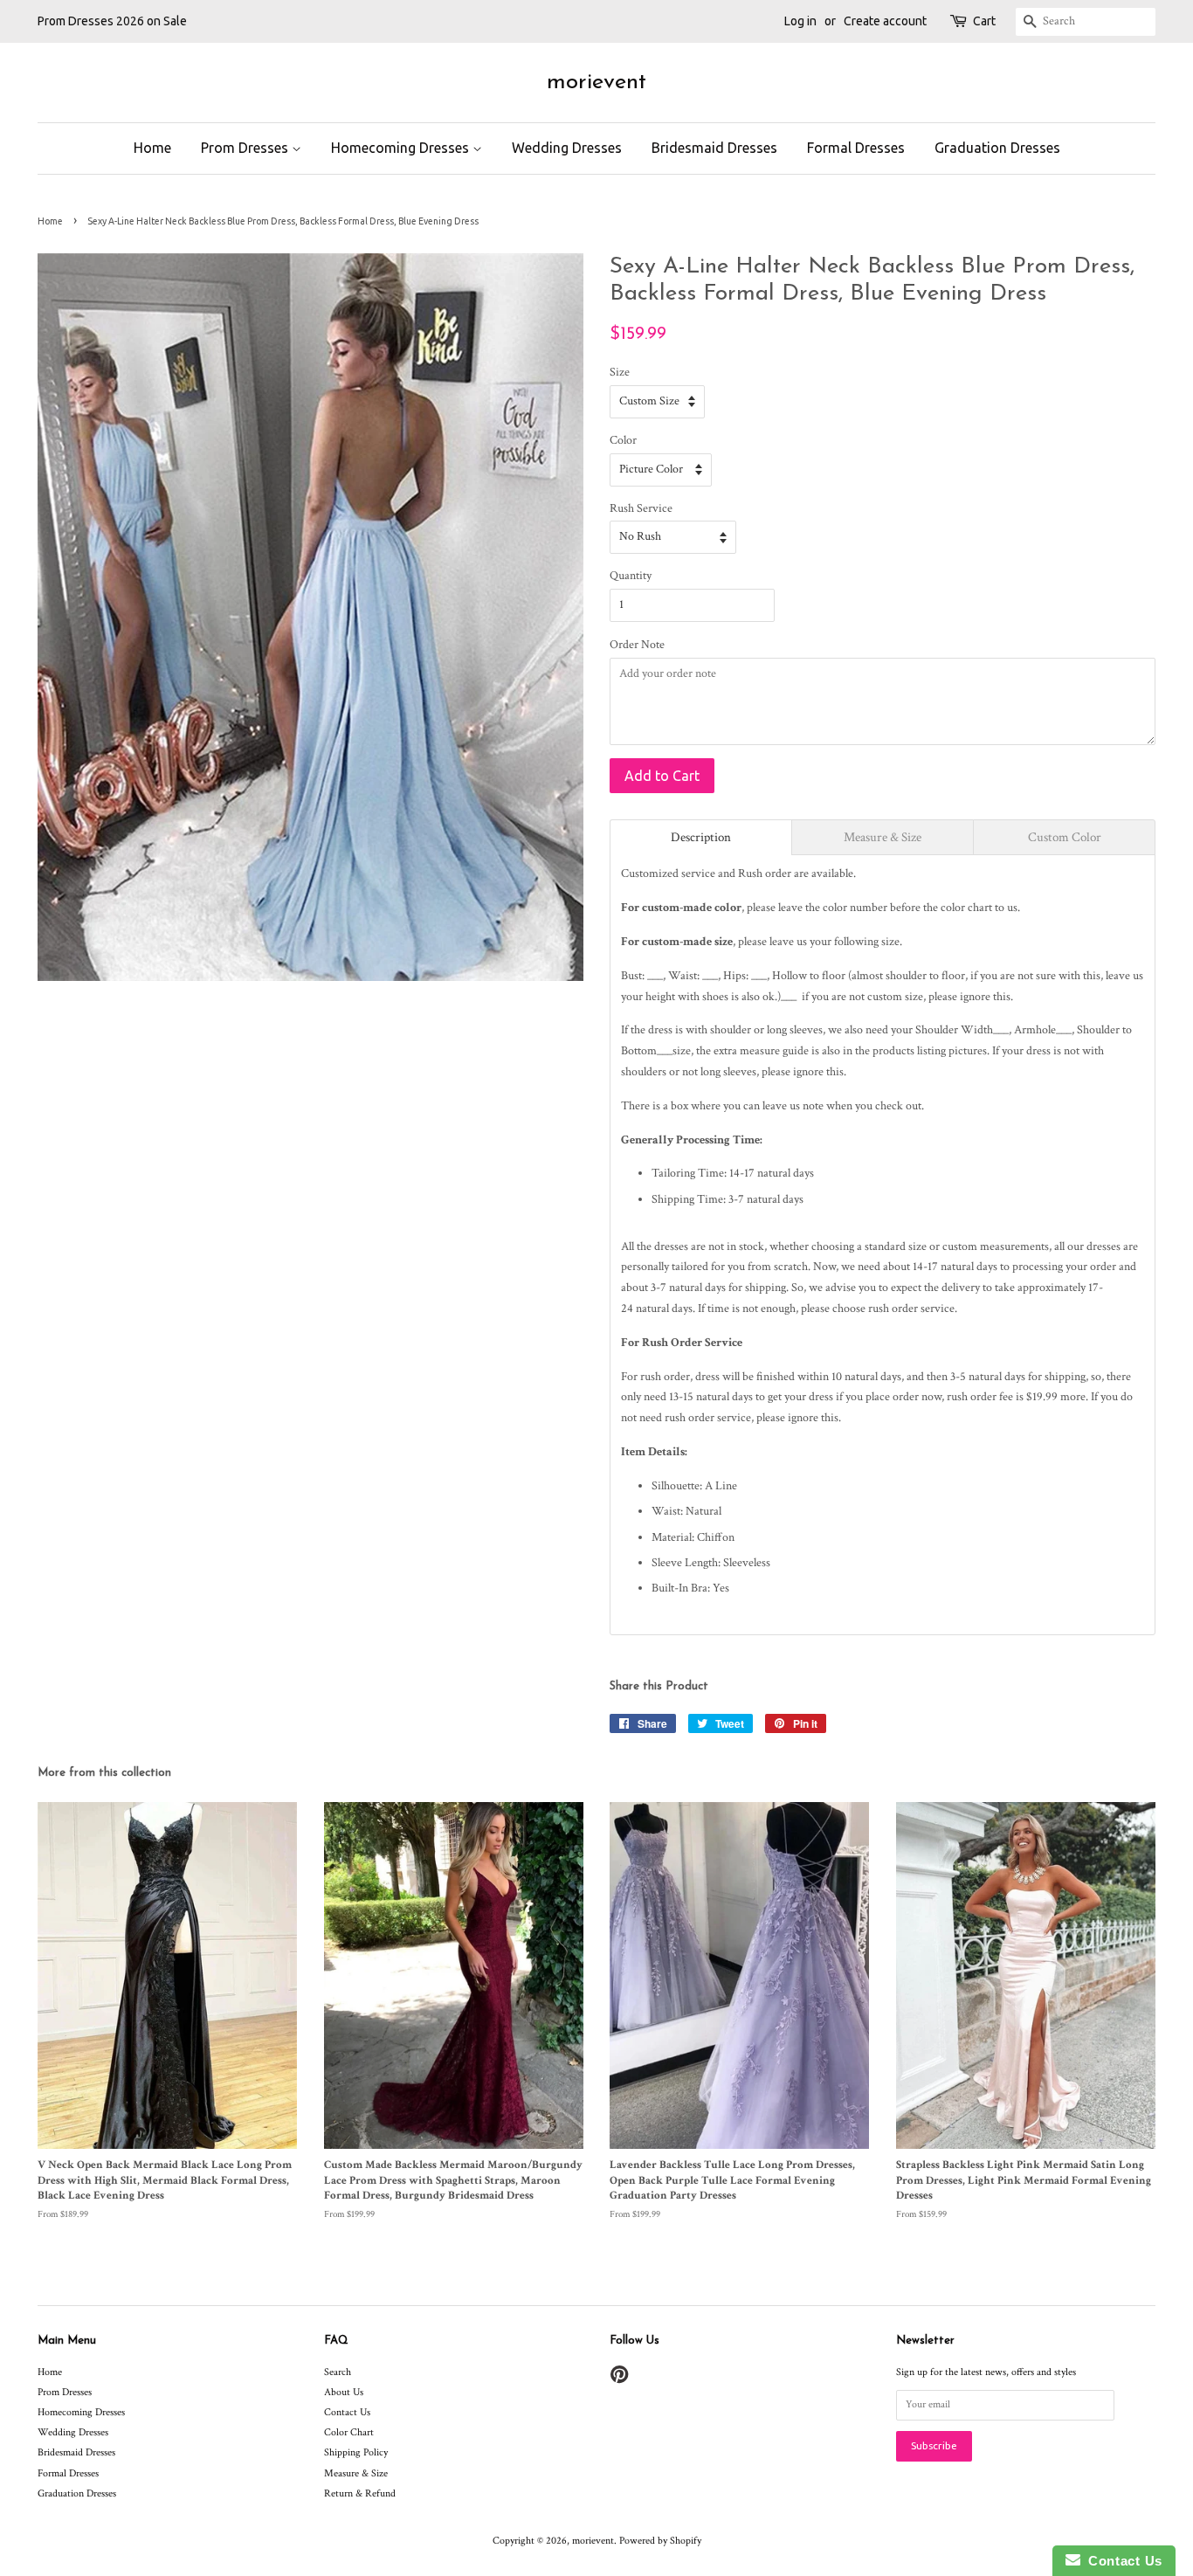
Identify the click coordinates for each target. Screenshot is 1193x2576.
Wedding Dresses (567, 148)
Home (152, 148)
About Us (344, 2392)
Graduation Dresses (997, 148)
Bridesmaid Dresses (714, 148)
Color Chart (349, 2432)
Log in (800, 21)
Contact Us (347, 2412)
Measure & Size (356, 2473)
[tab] (701, 837)
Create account (885, 21)
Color (623, 440)
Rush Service (641, 508)
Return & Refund (360, 2493)
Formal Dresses (856, 148)
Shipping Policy (356, 2452)
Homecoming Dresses (402, 148)
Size (620, 372)
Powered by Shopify (660, 2541)
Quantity (631, 576)
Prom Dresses (246, 148)
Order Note (637, 645)
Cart (984, 21)
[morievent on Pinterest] (619, 2379)
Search (338, 2372)
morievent (596, 83)
